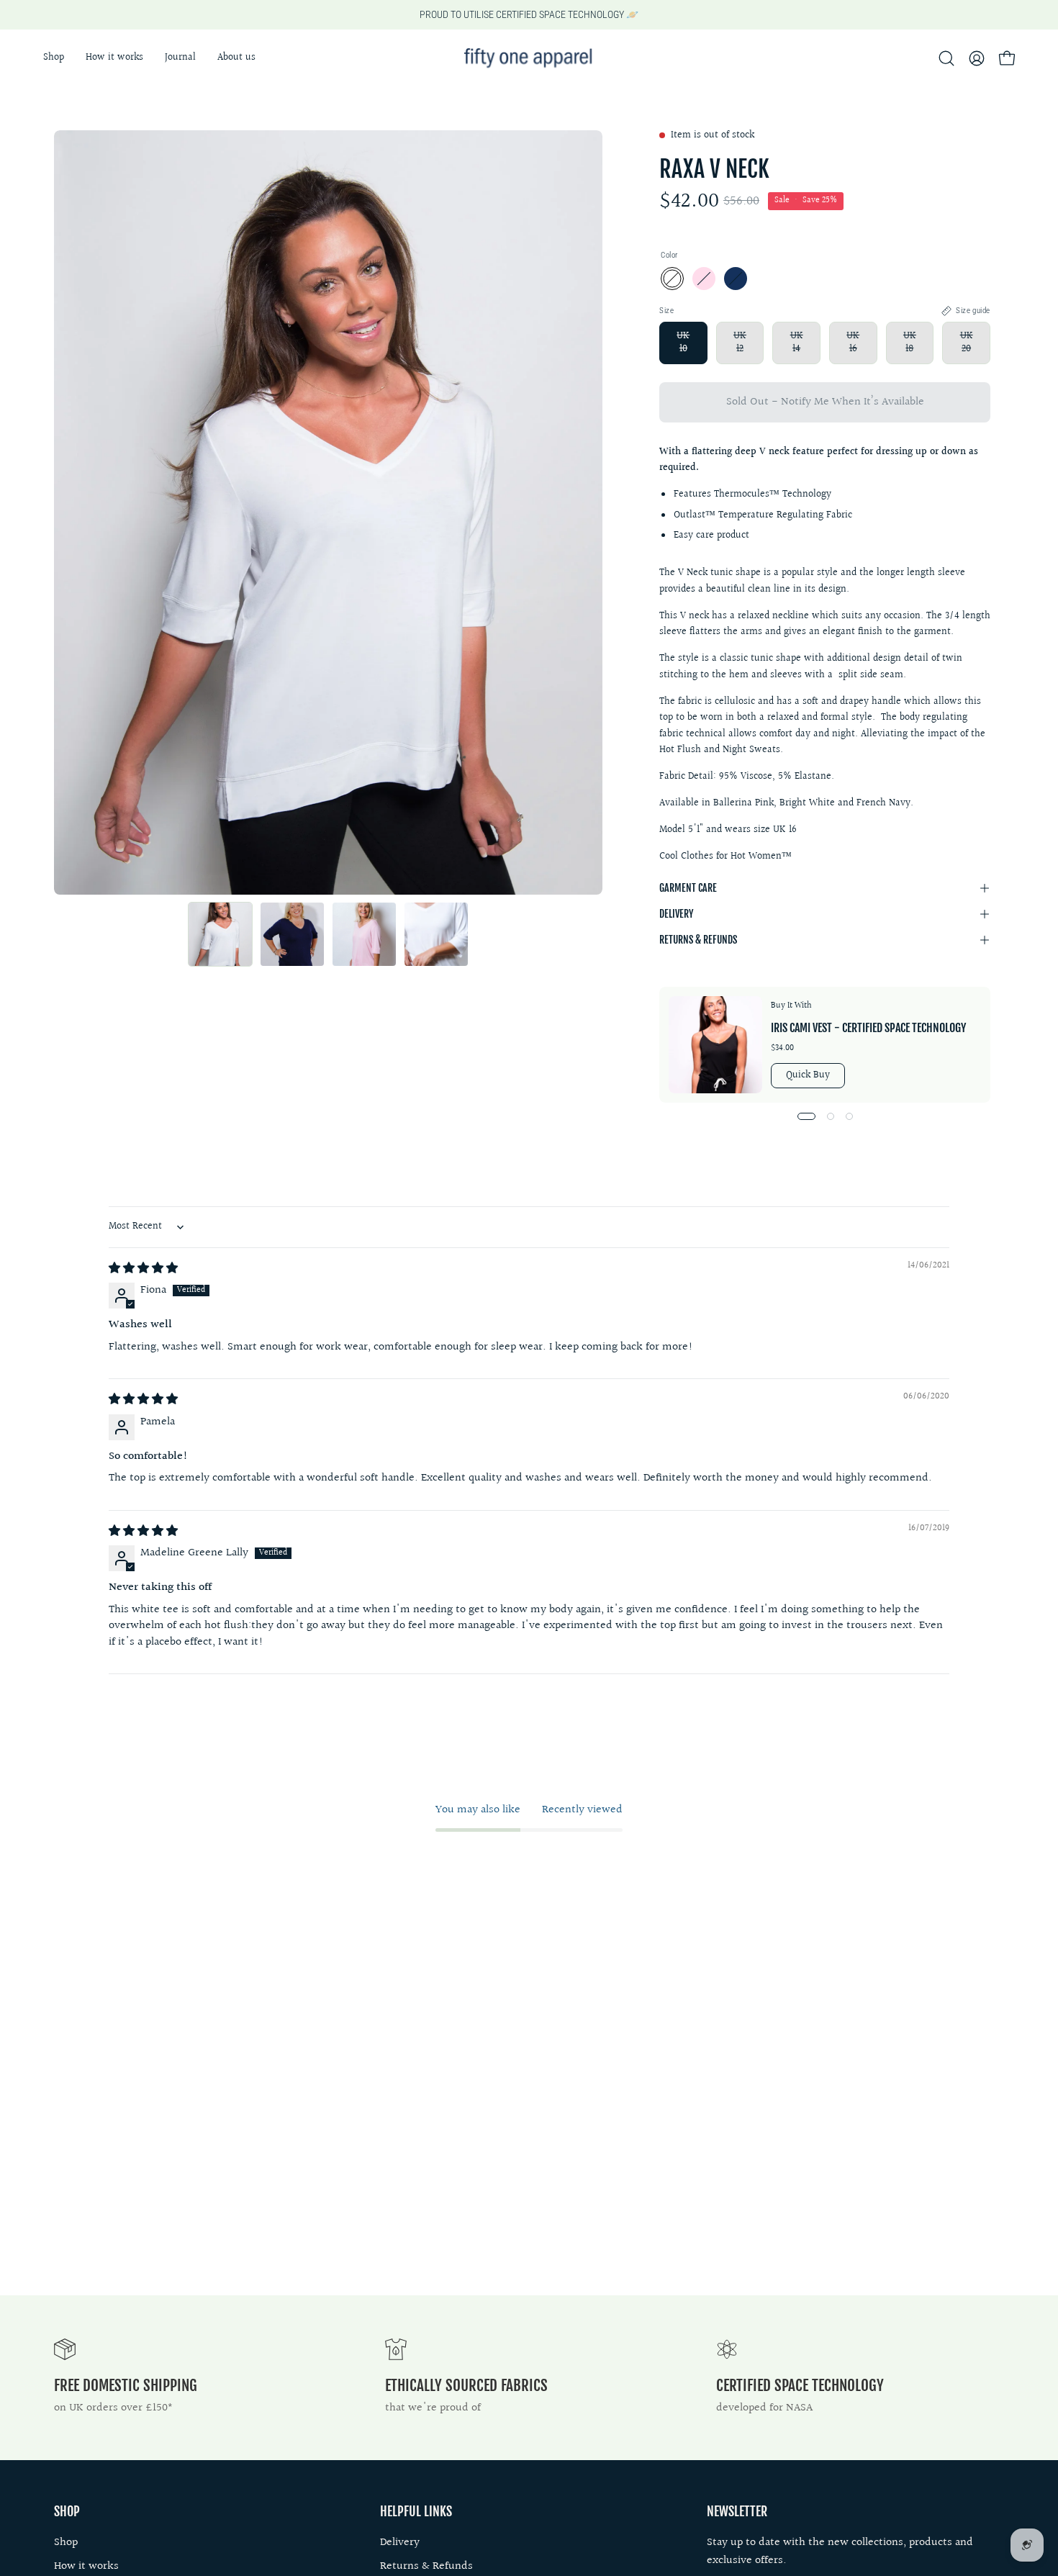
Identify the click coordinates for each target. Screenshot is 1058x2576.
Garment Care (688, 888)
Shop (67, 2511)
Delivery (676, 914)
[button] (236, 58)
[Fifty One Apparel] (529, 58)
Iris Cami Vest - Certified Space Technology (868, 1028)
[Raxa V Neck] (220, 934)
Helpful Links (416, 2511)
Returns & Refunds (698, 940)
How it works (86, 2566)
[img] (143, 1269)
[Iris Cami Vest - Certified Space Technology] (715, 1045)
